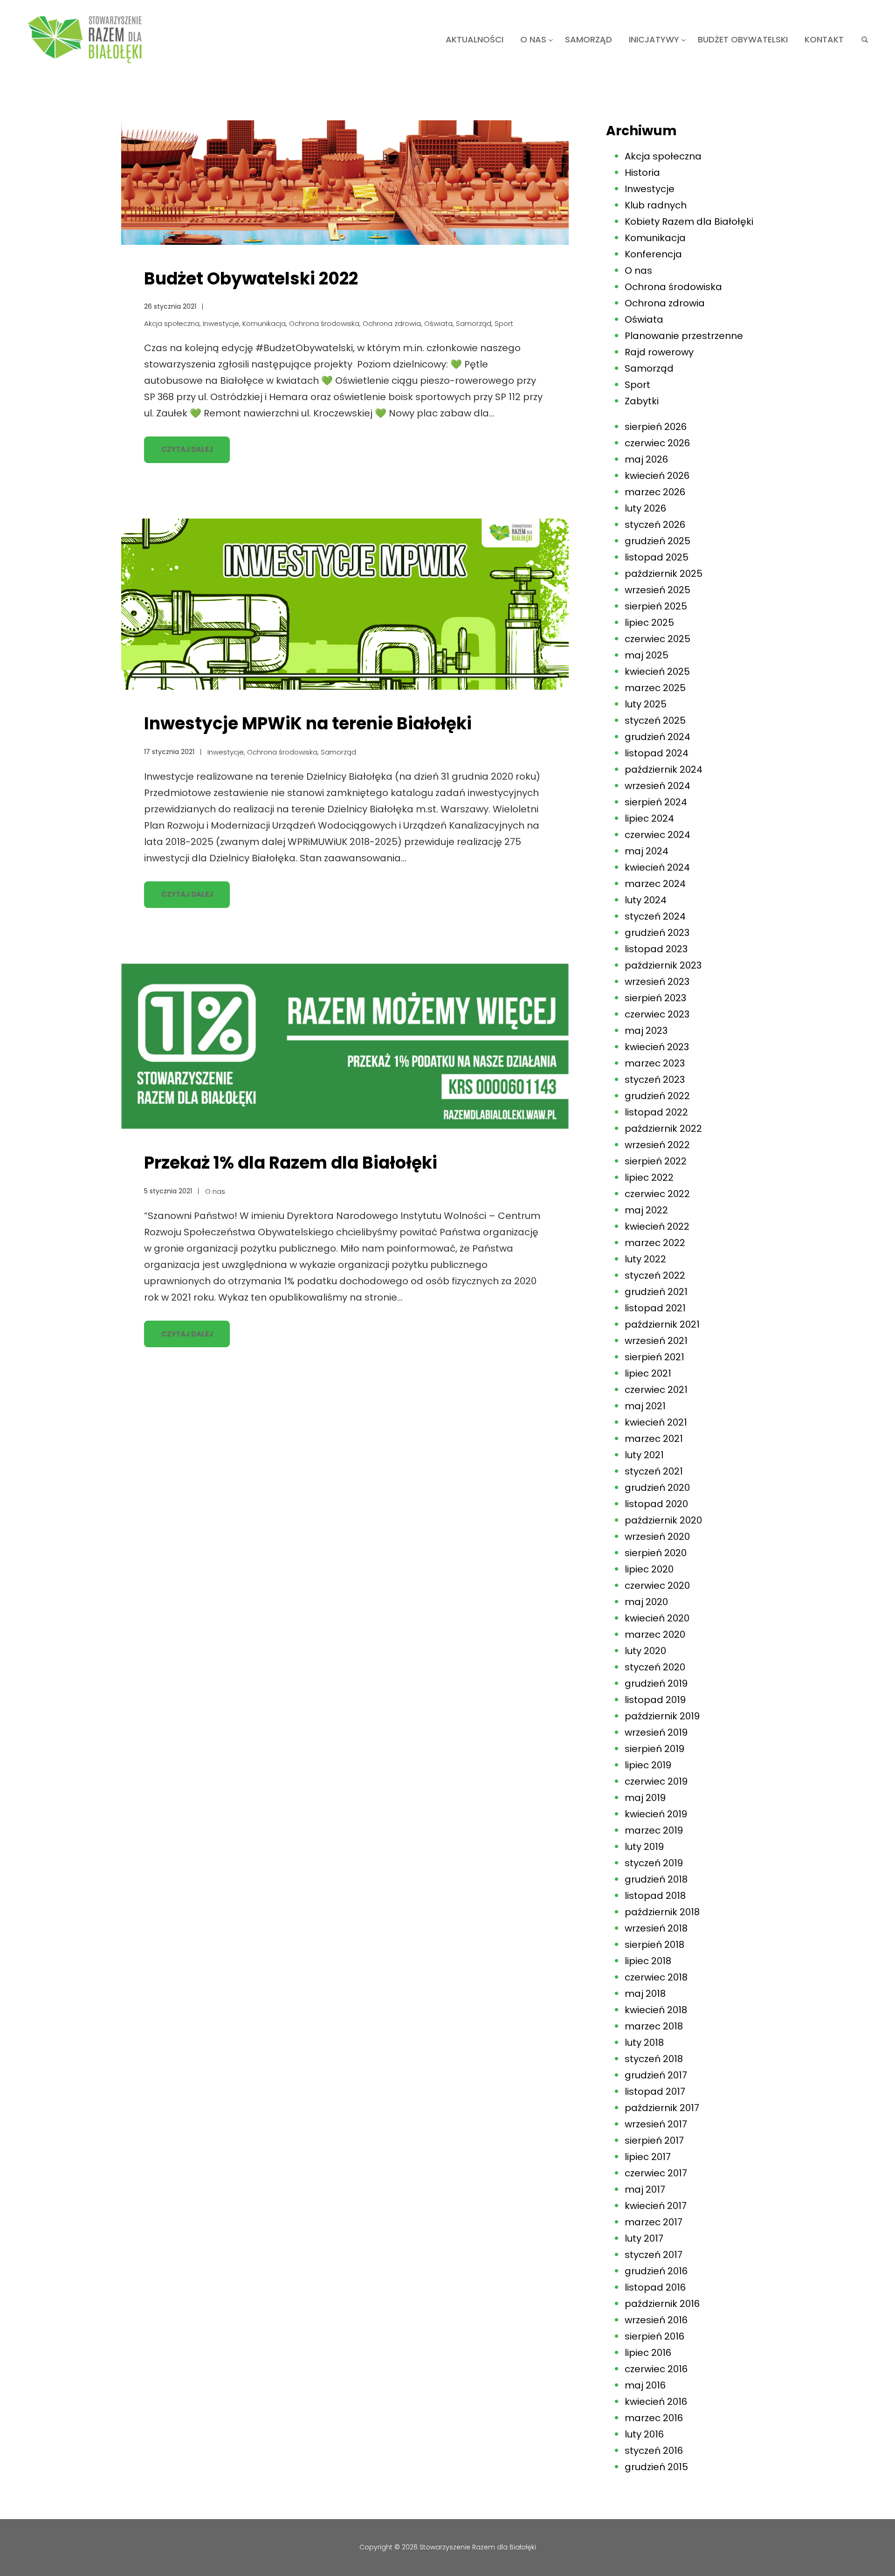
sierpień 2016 (654, 2336)
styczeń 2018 (654, 2059)
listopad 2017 (655, 2091)
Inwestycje (221, 323)
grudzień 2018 (656, 1879)
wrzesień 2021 (656, 1341)
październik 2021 (662, 1324)
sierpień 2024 (656, 802)
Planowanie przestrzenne (684, 336)
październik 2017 (662, 2108)
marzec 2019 (654, 1830)
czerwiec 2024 (657, 835)
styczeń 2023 (655, 1080)
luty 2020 (645, 1651)
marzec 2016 (654, 2418)
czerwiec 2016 (656, 2369)
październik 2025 (664, 574)
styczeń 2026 (655, 525)
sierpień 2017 (654, 2140)
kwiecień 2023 (657, 1047)
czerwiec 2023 (657, 1014)
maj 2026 (646, 459)
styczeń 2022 (655, 1275)
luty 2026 (645, 508)
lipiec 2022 (649, 1177)
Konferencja (653, 254)
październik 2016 (662, 2304)
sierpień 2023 (655, 998)
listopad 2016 (655, 2287)
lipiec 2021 (648, 1373)
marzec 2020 (655, 1634)
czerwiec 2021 (656, 1390)
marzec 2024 (655, 884)
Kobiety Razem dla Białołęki (689, 222)
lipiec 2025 (649, 623)
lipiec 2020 (649, 1569)
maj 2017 (645, 2189)
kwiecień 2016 (656, 2402)
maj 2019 (645, 1798)
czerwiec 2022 (657, 1194)
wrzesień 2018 (656, 1928)
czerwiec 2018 (656, 1977)
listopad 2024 (657, 753)
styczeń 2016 (654, 2451)
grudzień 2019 (656, 1683)
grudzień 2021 (656, 1292)
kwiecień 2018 (656, 2010)
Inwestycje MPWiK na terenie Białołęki (308, 724)
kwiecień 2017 (656, 2206)
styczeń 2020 (655, 1667)
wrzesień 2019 (656, 1732)
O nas (215, 1191)
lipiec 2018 (648, 1961)
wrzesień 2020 (657, 1537)
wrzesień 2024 (657, 786)
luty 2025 (646, 704)
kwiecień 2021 (656, 1422)
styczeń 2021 (654, 1471)
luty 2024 (646, 900)
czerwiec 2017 (656, 2173)
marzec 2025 (655, 688)
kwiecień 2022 (657, 1226)
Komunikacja (264, 323)
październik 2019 (662, 1716)
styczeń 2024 (655, 916)
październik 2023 (663, 965)
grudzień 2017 (656, 2075)
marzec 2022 (655, 1243)
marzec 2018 (654, 2026)
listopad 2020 (656, 1504)
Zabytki (642, 401)
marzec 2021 (654, 1439)
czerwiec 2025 (657, 639)
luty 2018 (644, 2043)
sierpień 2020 (656, 1553)
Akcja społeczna (172, 323)
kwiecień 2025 (657, 672)
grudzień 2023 (657, 933)
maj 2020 (646, 1602)
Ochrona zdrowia (392, 323)
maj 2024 (647, 851)
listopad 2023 (656, 949)
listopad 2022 (656, 1112)
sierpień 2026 (656, 427)
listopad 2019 (655, 1700)
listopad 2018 (655, 1896)
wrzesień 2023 (657, 982)
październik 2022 (663, 1129)
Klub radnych (656, 205)
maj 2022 (646, 1210)
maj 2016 (645, 2385)
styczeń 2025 (655, 720)
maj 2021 (645, 1406)
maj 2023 (646, 1031)
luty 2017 (644, 2238)
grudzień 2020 (657, 1488)
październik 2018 (662, 1912)
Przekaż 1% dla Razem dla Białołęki (291, 1163)
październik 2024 (664, 769)
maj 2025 (647, 655)
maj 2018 (645, 1994)
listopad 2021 (655, 1308)
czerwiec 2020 (657, 1586)
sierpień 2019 (654, 1749)
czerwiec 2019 (656, 1781)
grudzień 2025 (657, 541)
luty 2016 (644, 2434)
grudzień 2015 (656, 2467)
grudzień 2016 (656, 2271)
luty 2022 (645, 1259)
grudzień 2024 (657, 737)
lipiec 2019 (648, 1765)
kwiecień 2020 (657, 1618)
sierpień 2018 (654, 1945)
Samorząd (474, 323)
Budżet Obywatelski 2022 (251, 279)
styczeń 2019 (654, 1863)
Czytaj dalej (187, 449)
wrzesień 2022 (657, 1145)
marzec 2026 (655, 492)
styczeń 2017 (654, 2255)
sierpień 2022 (656, 1161)
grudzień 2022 (657, 1096)
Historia (642, 173)
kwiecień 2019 (656, 1814)
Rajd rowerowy (659, 352)
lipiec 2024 (649, 818)
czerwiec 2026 (657, 443)
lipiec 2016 (648, 2353)
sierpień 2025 (656, 606)
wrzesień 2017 (656, 2124)
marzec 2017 (654, 2222)
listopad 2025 (657, 557)
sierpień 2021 (654, 1357)
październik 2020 (663, 1520)
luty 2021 (644, 1455)
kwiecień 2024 (657, 867)
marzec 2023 (655, 1063)
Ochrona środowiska (324, 323)
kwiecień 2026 (657, 476)
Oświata (438, 323)
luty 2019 (644, 1847)
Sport (504, 323)
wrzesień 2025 (657, 590)
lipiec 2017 (648, 2157)
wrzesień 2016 (656, 2320)
